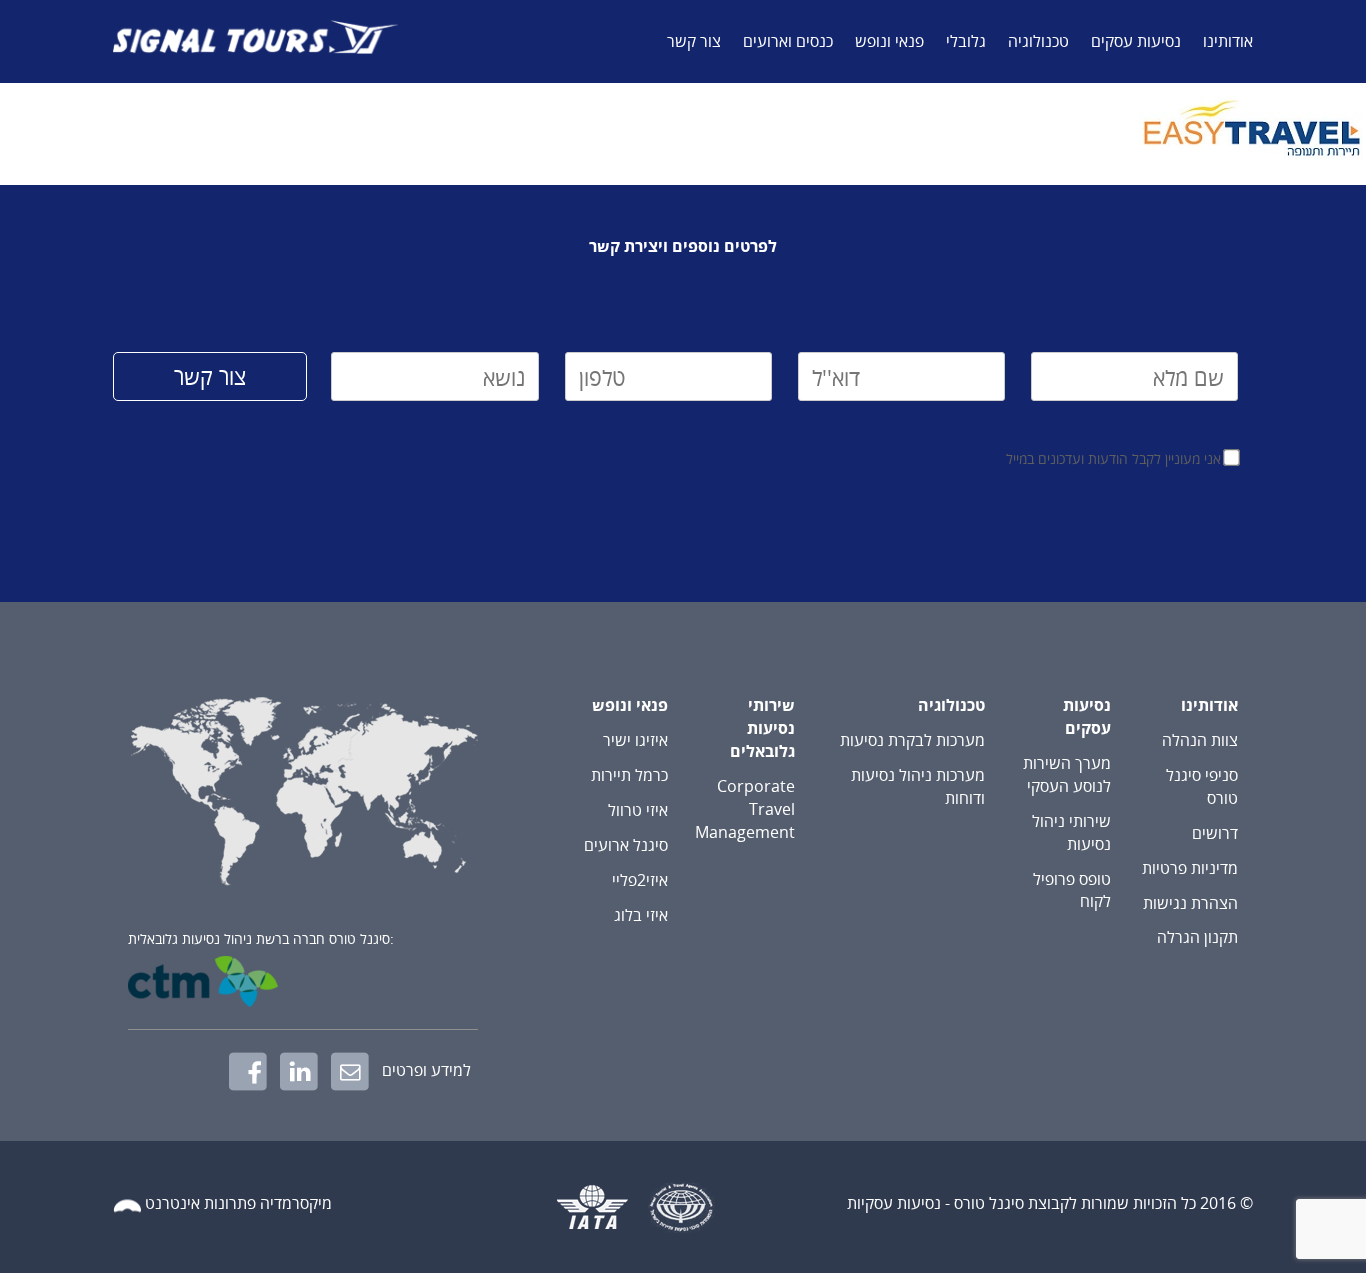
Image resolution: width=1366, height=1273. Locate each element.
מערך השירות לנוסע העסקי (1067, 774)
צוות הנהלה (1200, 740)
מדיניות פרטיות (1190, 868)
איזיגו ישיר (635, 740)
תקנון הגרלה (1197, 937)
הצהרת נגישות (1190, 903)
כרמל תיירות (629, 775)
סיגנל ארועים (626, 845)
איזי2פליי (640, 880)
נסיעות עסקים (1136, 41)
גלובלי (966, 41)
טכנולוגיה (1038, 41)
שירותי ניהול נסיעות (1071, 832)
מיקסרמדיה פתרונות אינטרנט (238, 1204)
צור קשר (694, 41)
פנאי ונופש (889, 41)
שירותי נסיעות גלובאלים (762, 728)
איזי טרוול (638, 810)
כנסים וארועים (788, 41)
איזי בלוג (641, 915)
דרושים (1215, 833)
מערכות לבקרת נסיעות (912, 740)
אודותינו (1228, 41)
